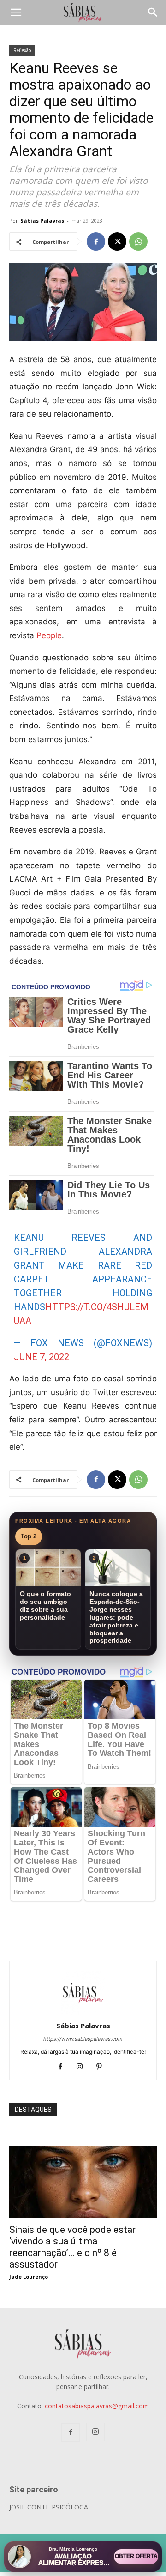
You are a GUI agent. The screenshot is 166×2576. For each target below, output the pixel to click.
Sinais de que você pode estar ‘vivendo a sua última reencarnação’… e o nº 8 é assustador (72, 2247)
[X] (117, 242)
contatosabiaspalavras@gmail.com (97, 2406)
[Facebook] (96, 242)
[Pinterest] (103, 2067)
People (49, 635)
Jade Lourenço (29, 2277)
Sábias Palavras (42, 221)
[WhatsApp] (138, 242)
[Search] (153, 12)
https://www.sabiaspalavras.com (83, 2039)
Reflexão (22, 50)
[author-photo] (83, 2013)
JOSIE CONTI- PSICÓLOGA (49, 2507)
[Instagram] (83, 2067)
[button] (16, 12)
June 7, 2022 (41, 1357)
